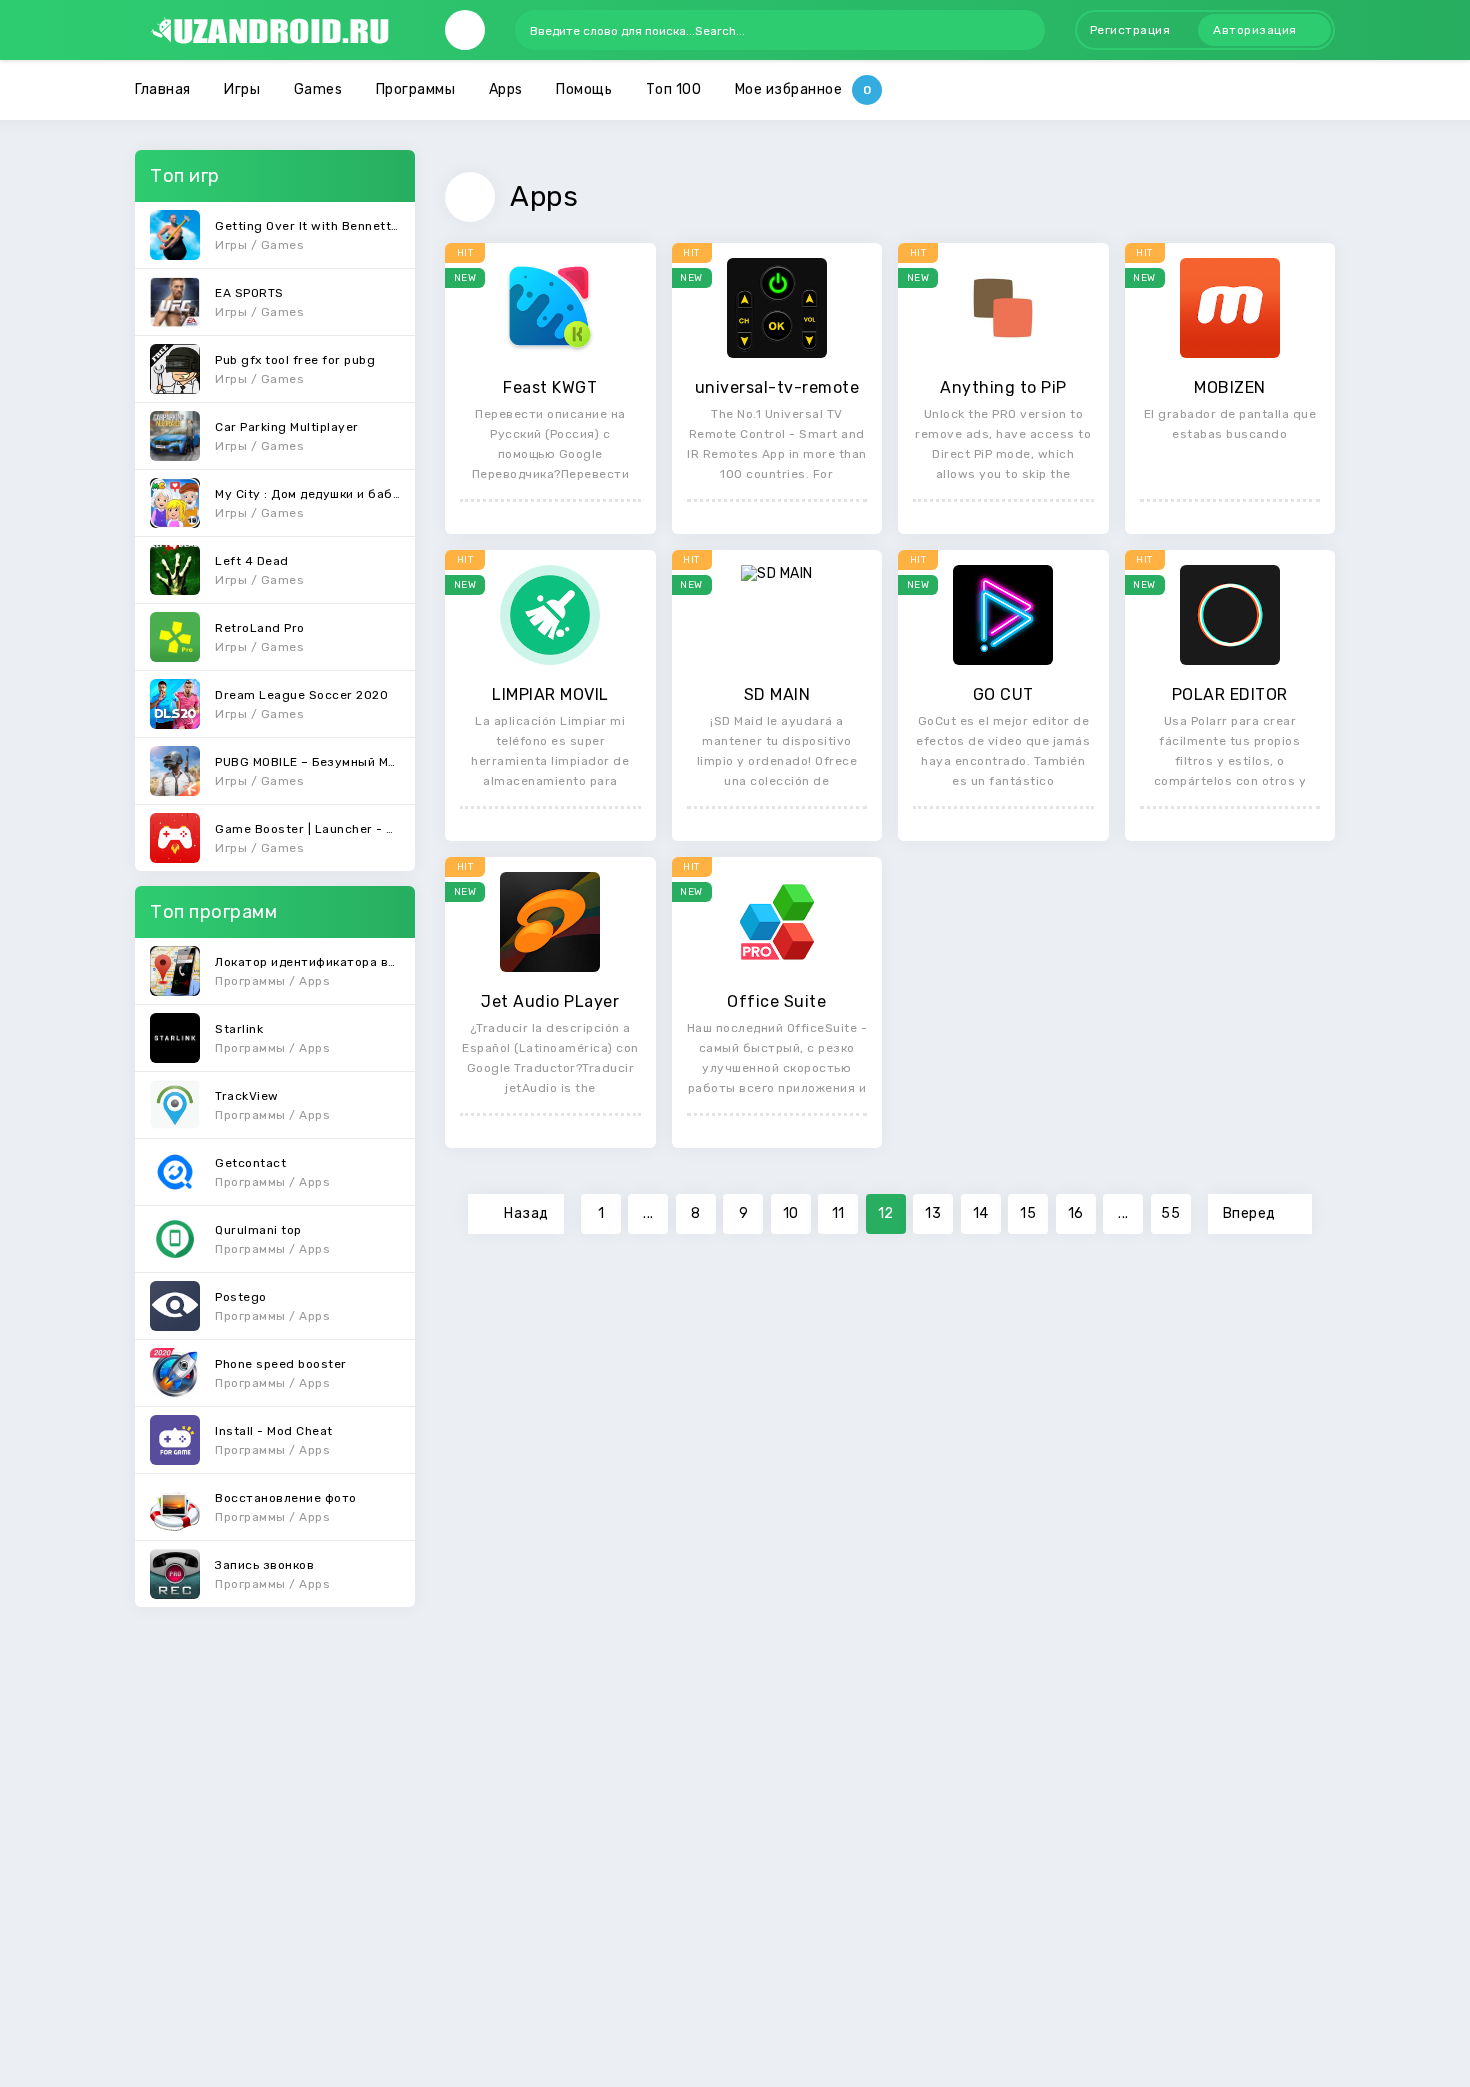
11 (838, 1213)
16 (1076, 1213)
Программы (416, 89)
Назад (526, 1213)
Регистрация (1130, 30)
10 (791, 1213)
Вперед (1249, 1213)
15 (1028, 1213)
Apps (506, 89)
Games (318, 89)
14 (981, 1213)
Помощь (584, 89)
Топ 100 (674, 89)
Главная (163, 89)
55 (1170, 1213)
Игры (242, 89)
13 (933, 1213)
